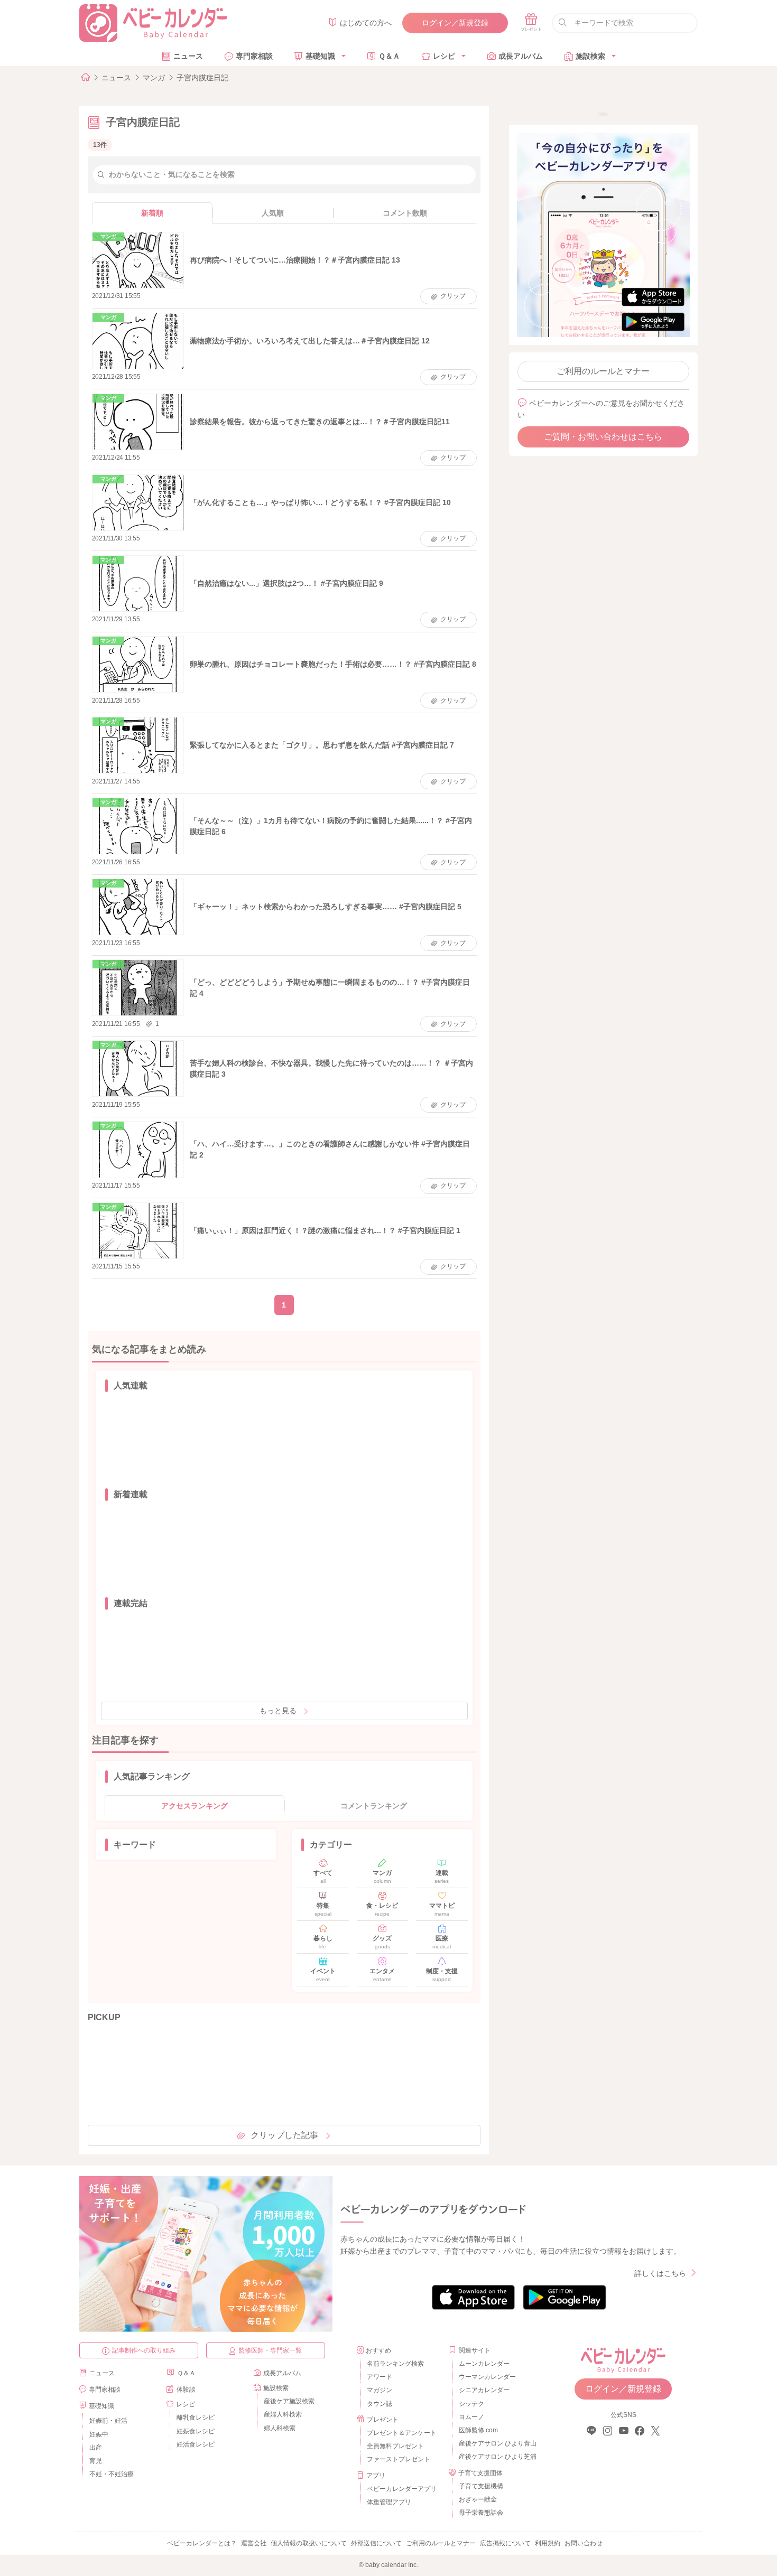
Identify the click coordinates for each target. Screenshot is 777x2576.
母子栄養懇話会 (481, 2513)
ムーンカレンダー (484, 2364)
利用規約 (548, 2543)
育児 (96, 2461)
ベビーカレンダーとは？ (202, 2543)
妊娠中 (99, 2434)
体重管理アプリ (389, 2502)
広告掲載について (505, 2543)
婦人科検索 (280, 2428)
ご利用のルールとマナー (603, 371)
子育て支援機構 (481, 2486)
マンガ (154, 78)
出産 (96, 2448)
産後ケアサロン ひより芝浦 (496, 2457)
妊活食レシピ (196, 2444)
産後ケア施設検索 (289, 2401)
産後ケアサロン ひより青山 (496, 2443)
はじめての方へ (366, 23)
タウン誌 (380, 2404)
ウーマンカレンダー (487, 2377)
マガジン (380, 2390)
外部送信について (376, 2543)
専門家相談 (254, 56)
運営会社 (254, 2543)
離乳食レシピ (196, 2418)
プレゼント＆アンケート (402, 2433)
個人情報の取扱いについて (309, 2543)
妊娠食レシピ (196, 2431)
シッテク (471, 2404)
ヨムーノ (471, 2417)
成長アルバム (521, 56)
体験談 (186, 2390)
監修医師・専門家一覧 (270, 2350)
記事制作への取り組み (144, 2350)
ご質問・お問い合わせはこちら (603, 437)
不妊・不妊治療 (112, 2474)
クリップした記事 (284, 2135)
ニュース (188, 56)
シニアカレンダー (484, 2390)
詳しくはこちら (660, 2273)
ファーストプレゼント (399, 2459)
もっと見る (278, 1711)
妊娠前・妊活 (108, 2421)
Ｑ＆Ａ (389, 56)
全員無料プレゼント (395, 2446)
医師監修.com (478, 2430)
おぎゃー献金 (478, 2499)
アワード (380, 2377)
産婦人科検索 (283, 2414)
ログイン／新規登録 (455, 23)
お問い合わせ (584, 2543)
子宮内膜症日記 (202, 78)
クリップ (453, 296)
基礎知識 (320, 56)
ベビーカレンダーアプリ (402, 2489)
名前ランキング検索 (395, 2364)
